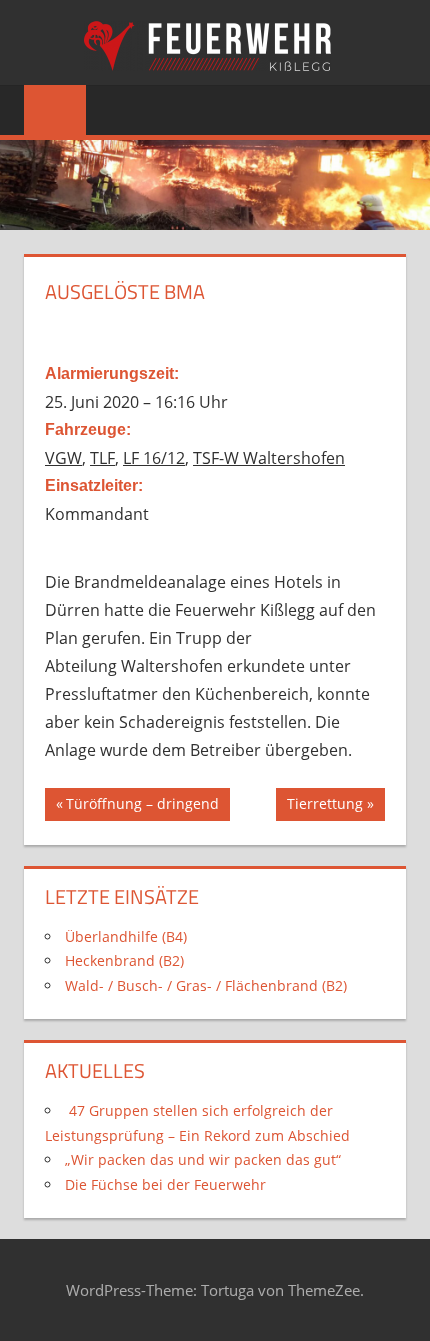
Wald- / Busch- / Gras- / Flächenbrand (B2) (206, 985)
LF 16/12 (154, 458)
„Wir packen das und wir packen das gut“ (203, 1159)
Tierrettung (324, 807)
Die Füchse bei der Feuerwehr (165, 1184)
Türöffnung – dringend (142, 807)
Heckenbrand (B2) (124, 960)
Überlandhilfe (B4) (126, 936)
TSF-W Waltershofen (269, 458)
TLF (102, 458)
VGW (63, 458)
